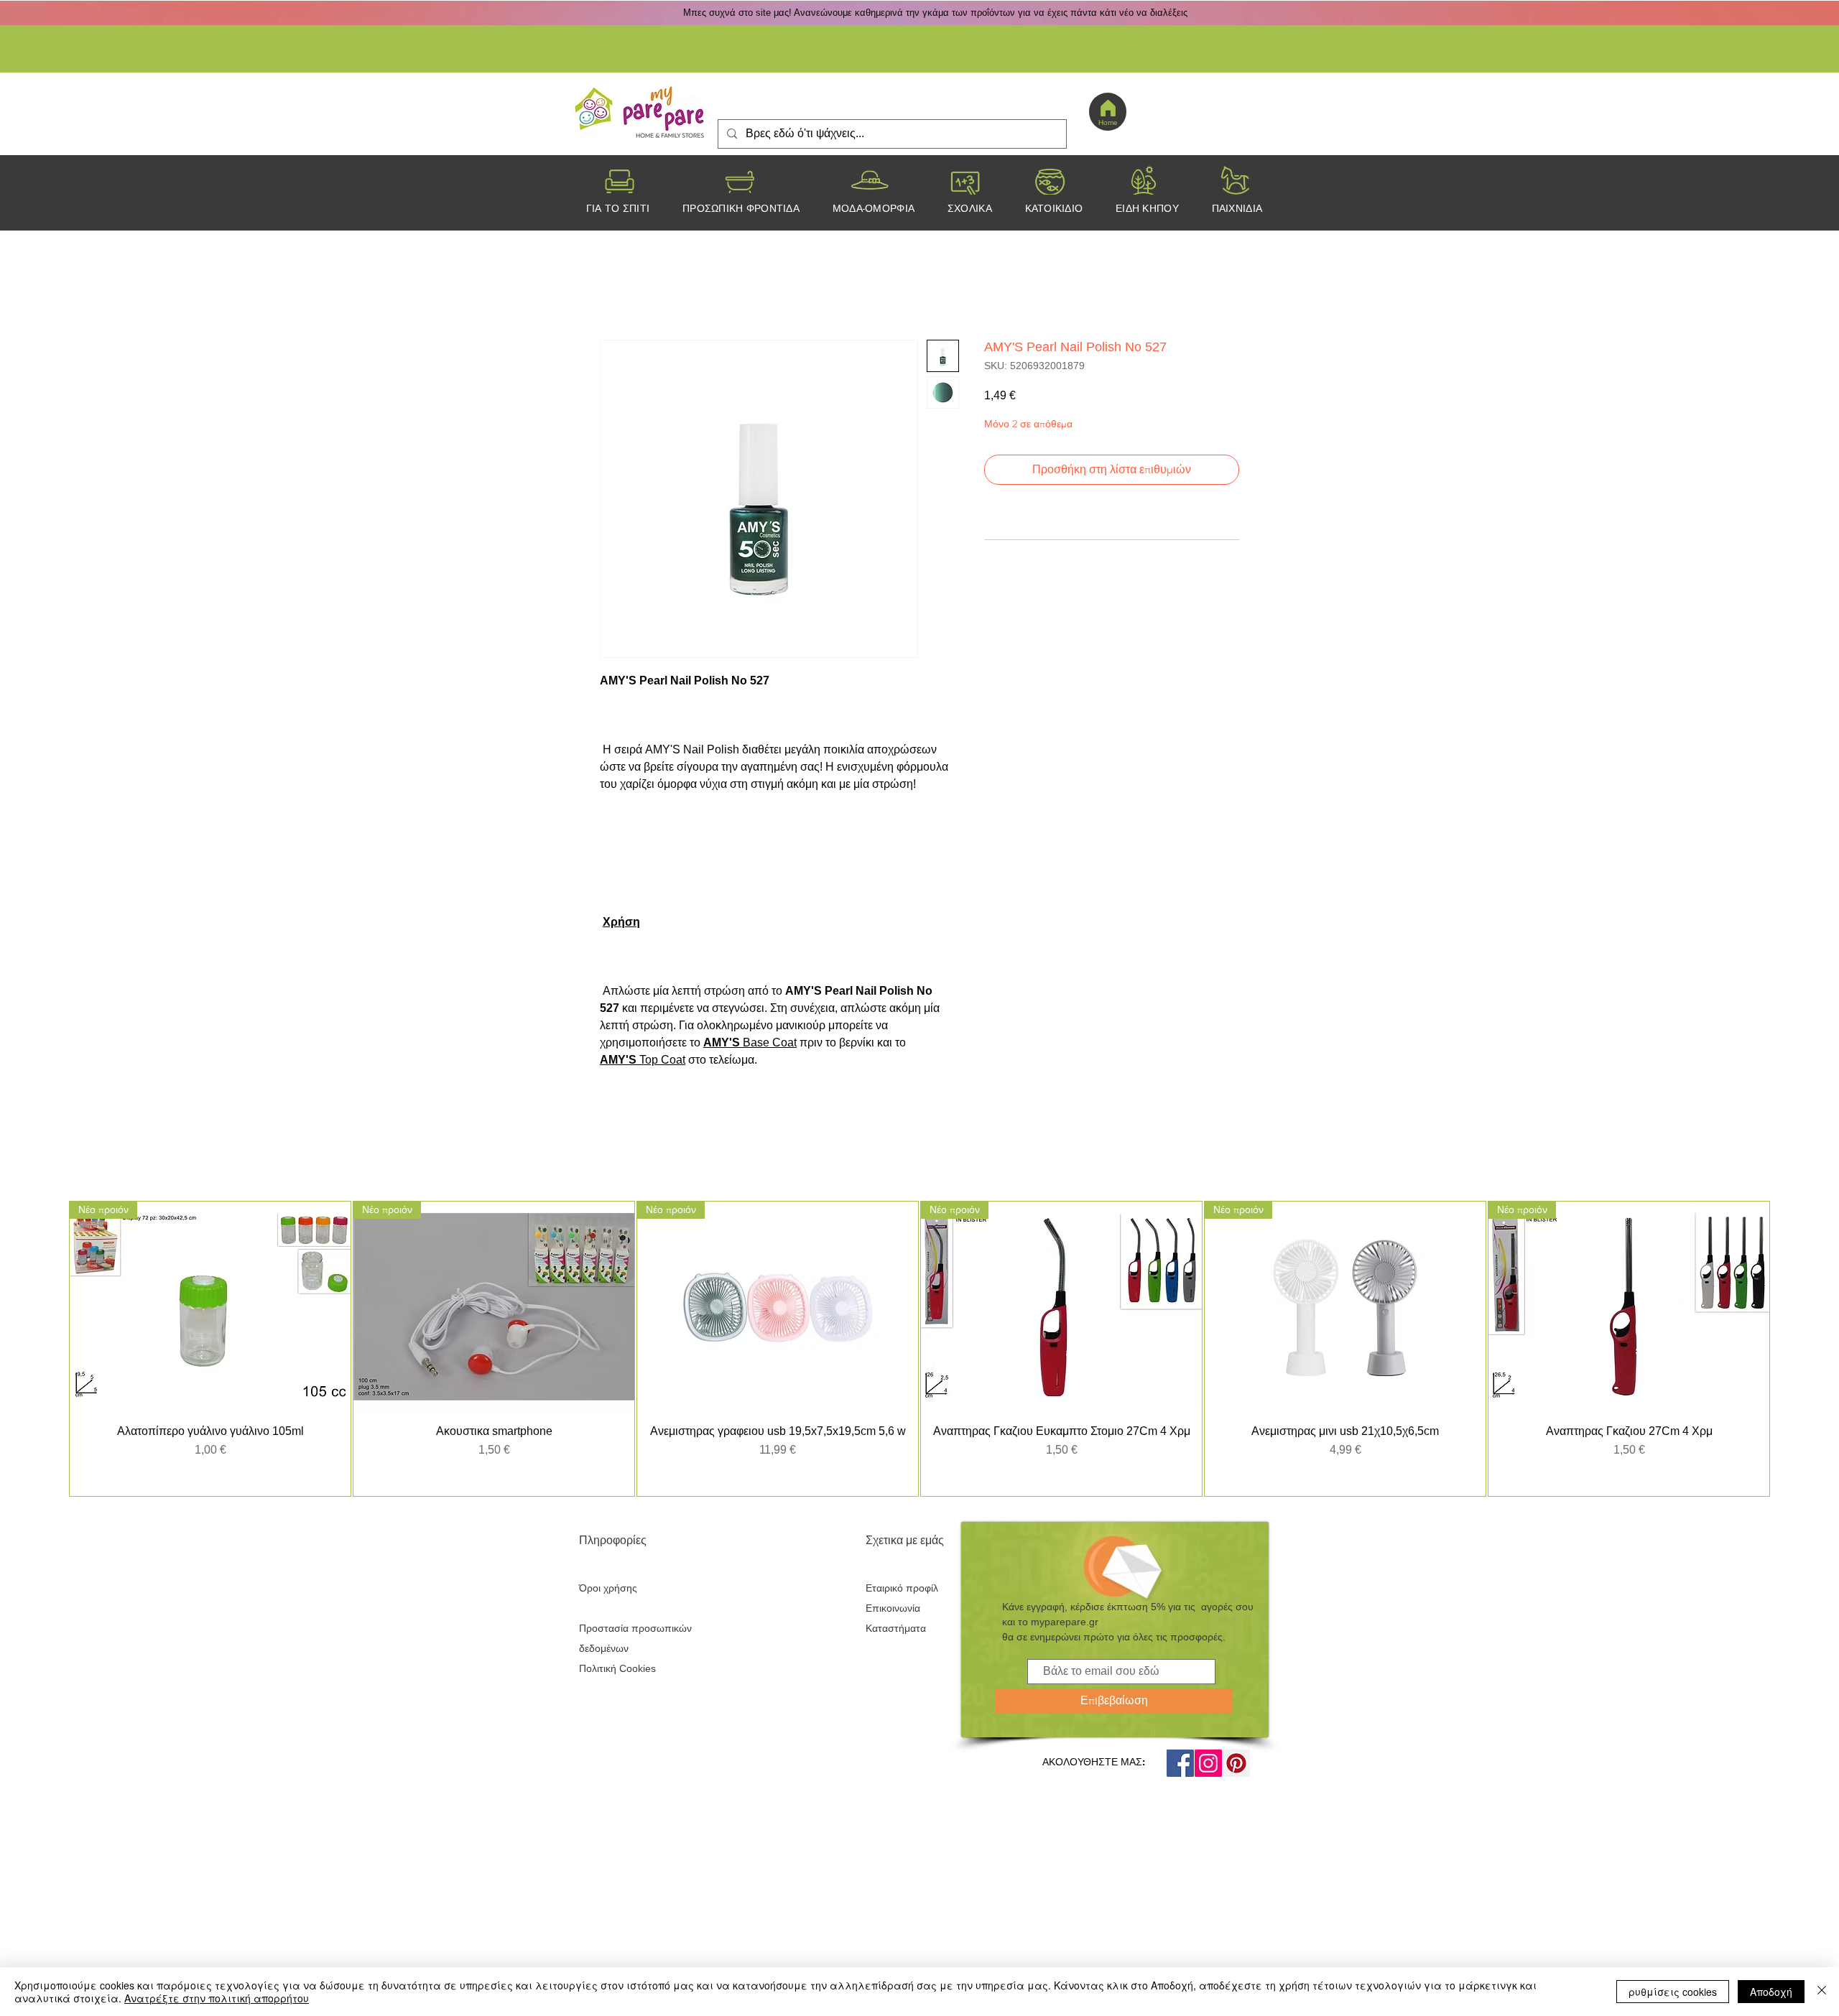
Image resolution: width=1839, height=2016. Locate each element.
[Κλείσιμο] (1822, 1992)
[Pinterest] (1236, 1763)
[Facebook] (1180, 1763)
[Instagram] (1208, 1763)
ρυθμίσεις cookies (1673, 1992)
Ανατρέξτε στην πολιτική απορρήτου (217, 1998)
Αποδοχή (1771, 1992)
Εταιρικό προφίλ (902, 1588)
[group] (919, 1348)
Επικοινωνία (893, 1608)
